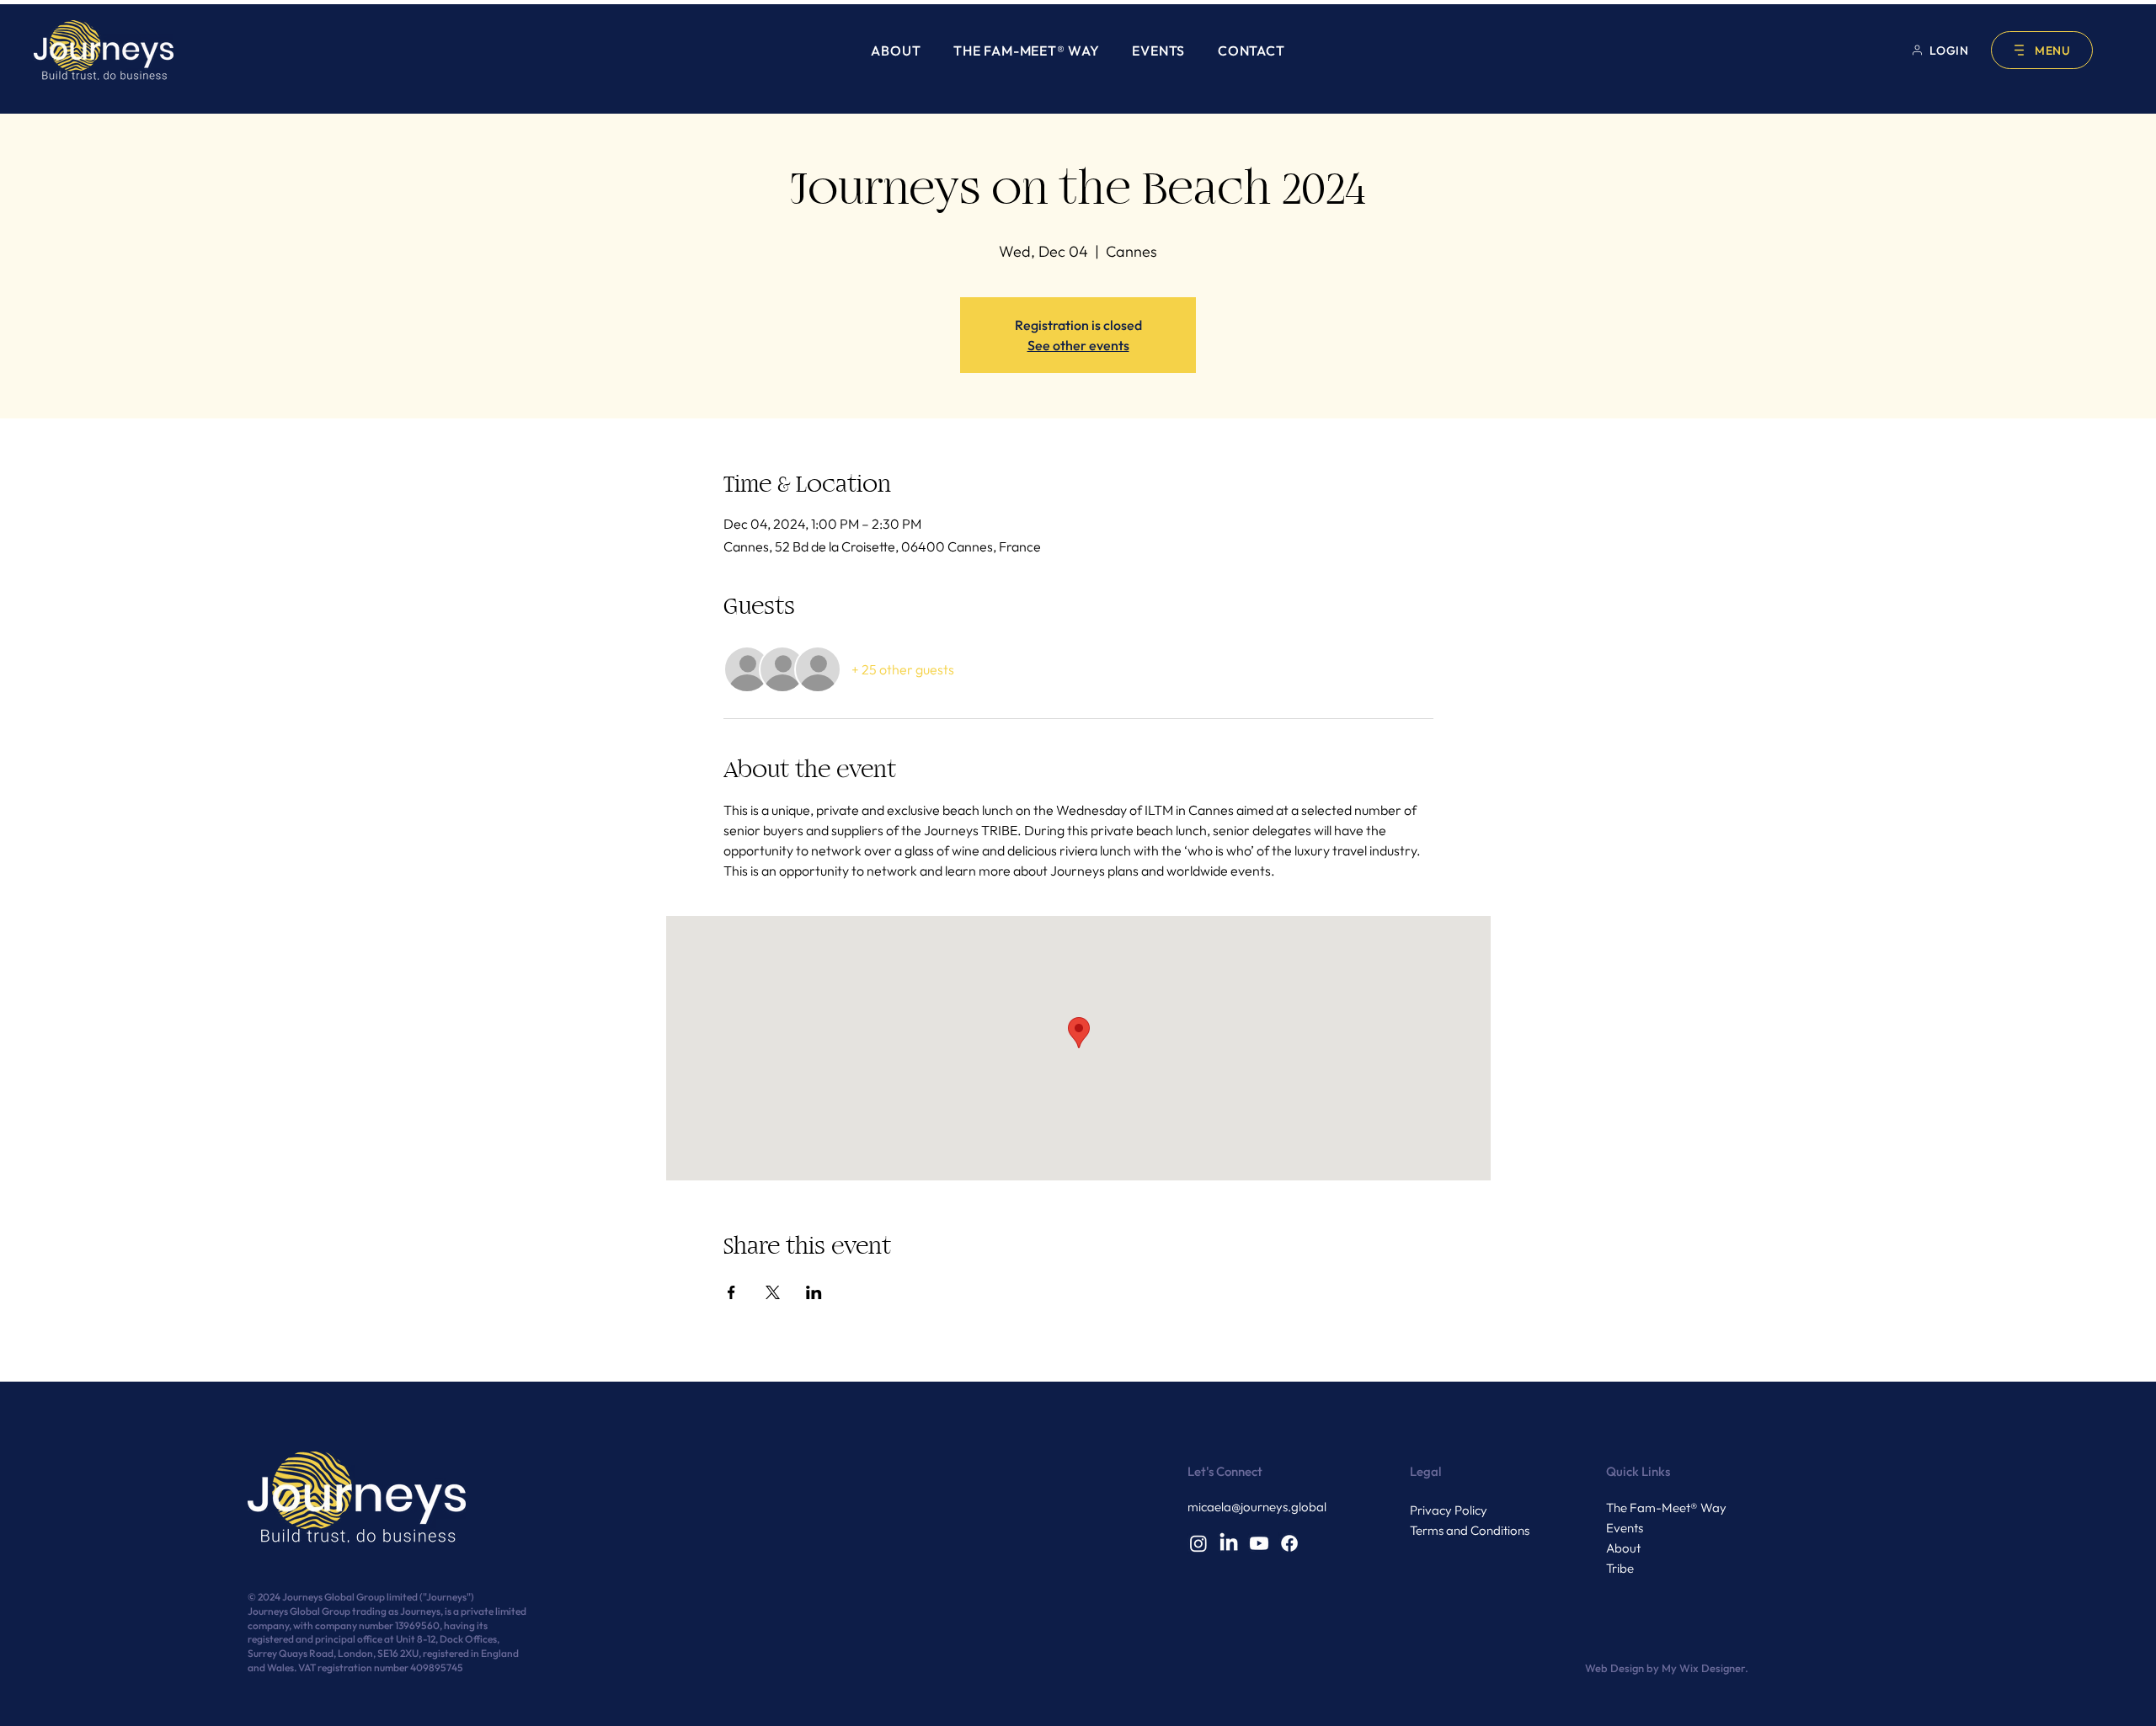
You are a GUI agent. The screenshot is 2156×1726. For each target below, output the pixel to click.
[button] (2042, 50)
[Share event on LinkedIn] (814, 1292)
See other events (1078, 345)
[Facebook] (1289, 1543)
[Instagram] (1198, 1543)
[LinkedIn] (1229, 1543)
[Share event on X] (773, 1292)
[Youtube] (1259, 1543)
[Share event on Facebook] (731, 1292)
